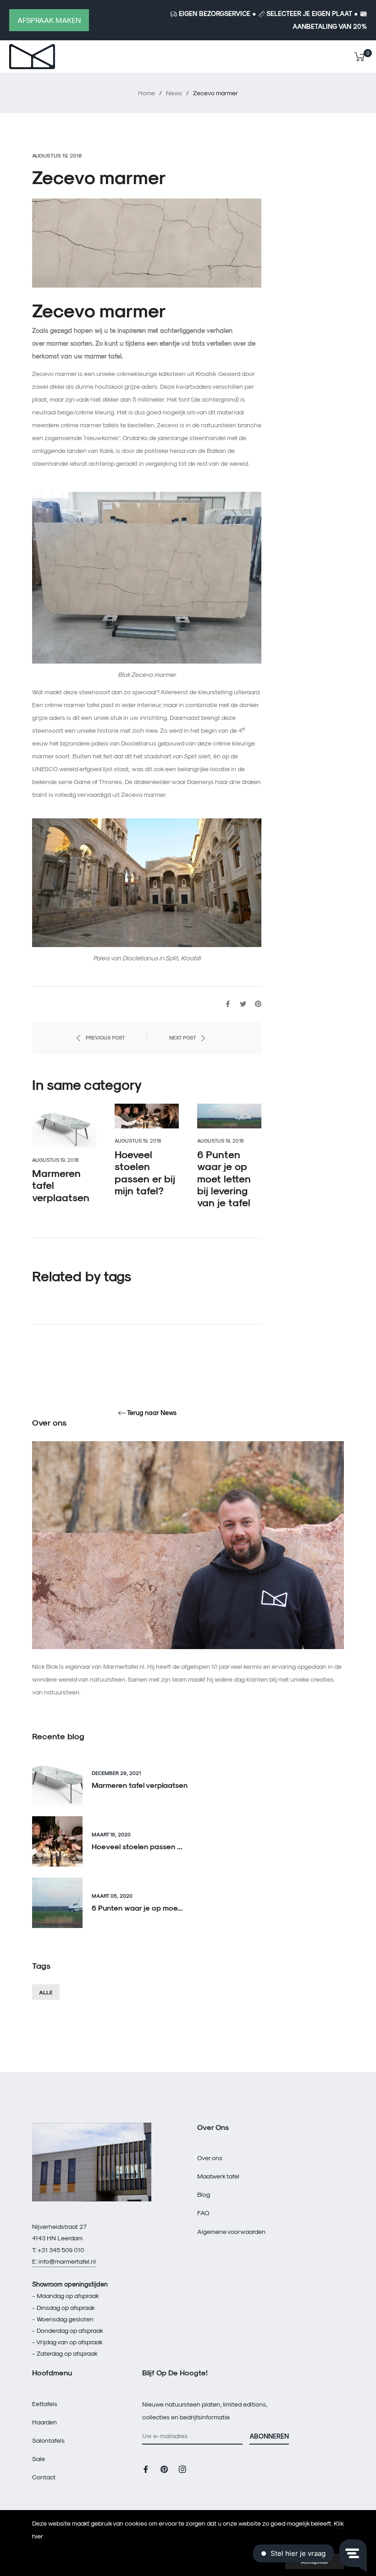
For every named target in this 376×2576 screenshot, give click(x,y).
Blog (204, 2194)
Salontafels (48, 2440)
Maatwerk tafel (218, 2176)
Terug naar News (152, 1413)
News (174, 93)
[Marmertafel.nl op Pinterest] (164, 2469)
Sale (39, 2459)
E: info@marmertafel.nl (64, 2261)
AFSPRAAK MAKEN (49, 20)
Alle (46, 1992)
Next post (182, 1037)
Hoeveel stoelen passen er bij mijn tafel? (145, 1172)
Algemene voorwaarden (231, 2231)
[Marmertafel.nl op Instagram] (182, 2469)
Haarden (44, 2422)
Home (147, 93)
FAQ (203, 2213)
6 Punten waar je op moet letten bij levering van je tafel (224, 1178)
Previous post (105, 1037)
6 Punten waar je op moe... (137, 1908)
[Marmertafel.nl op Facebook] (146, 2469)
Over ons (210, 2158)
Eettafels (45, 2404)
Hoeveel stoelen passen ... (137, 1846)
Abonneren (269, 2436)
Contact (44, 2477)
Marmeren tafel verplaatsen (140, 1785)
